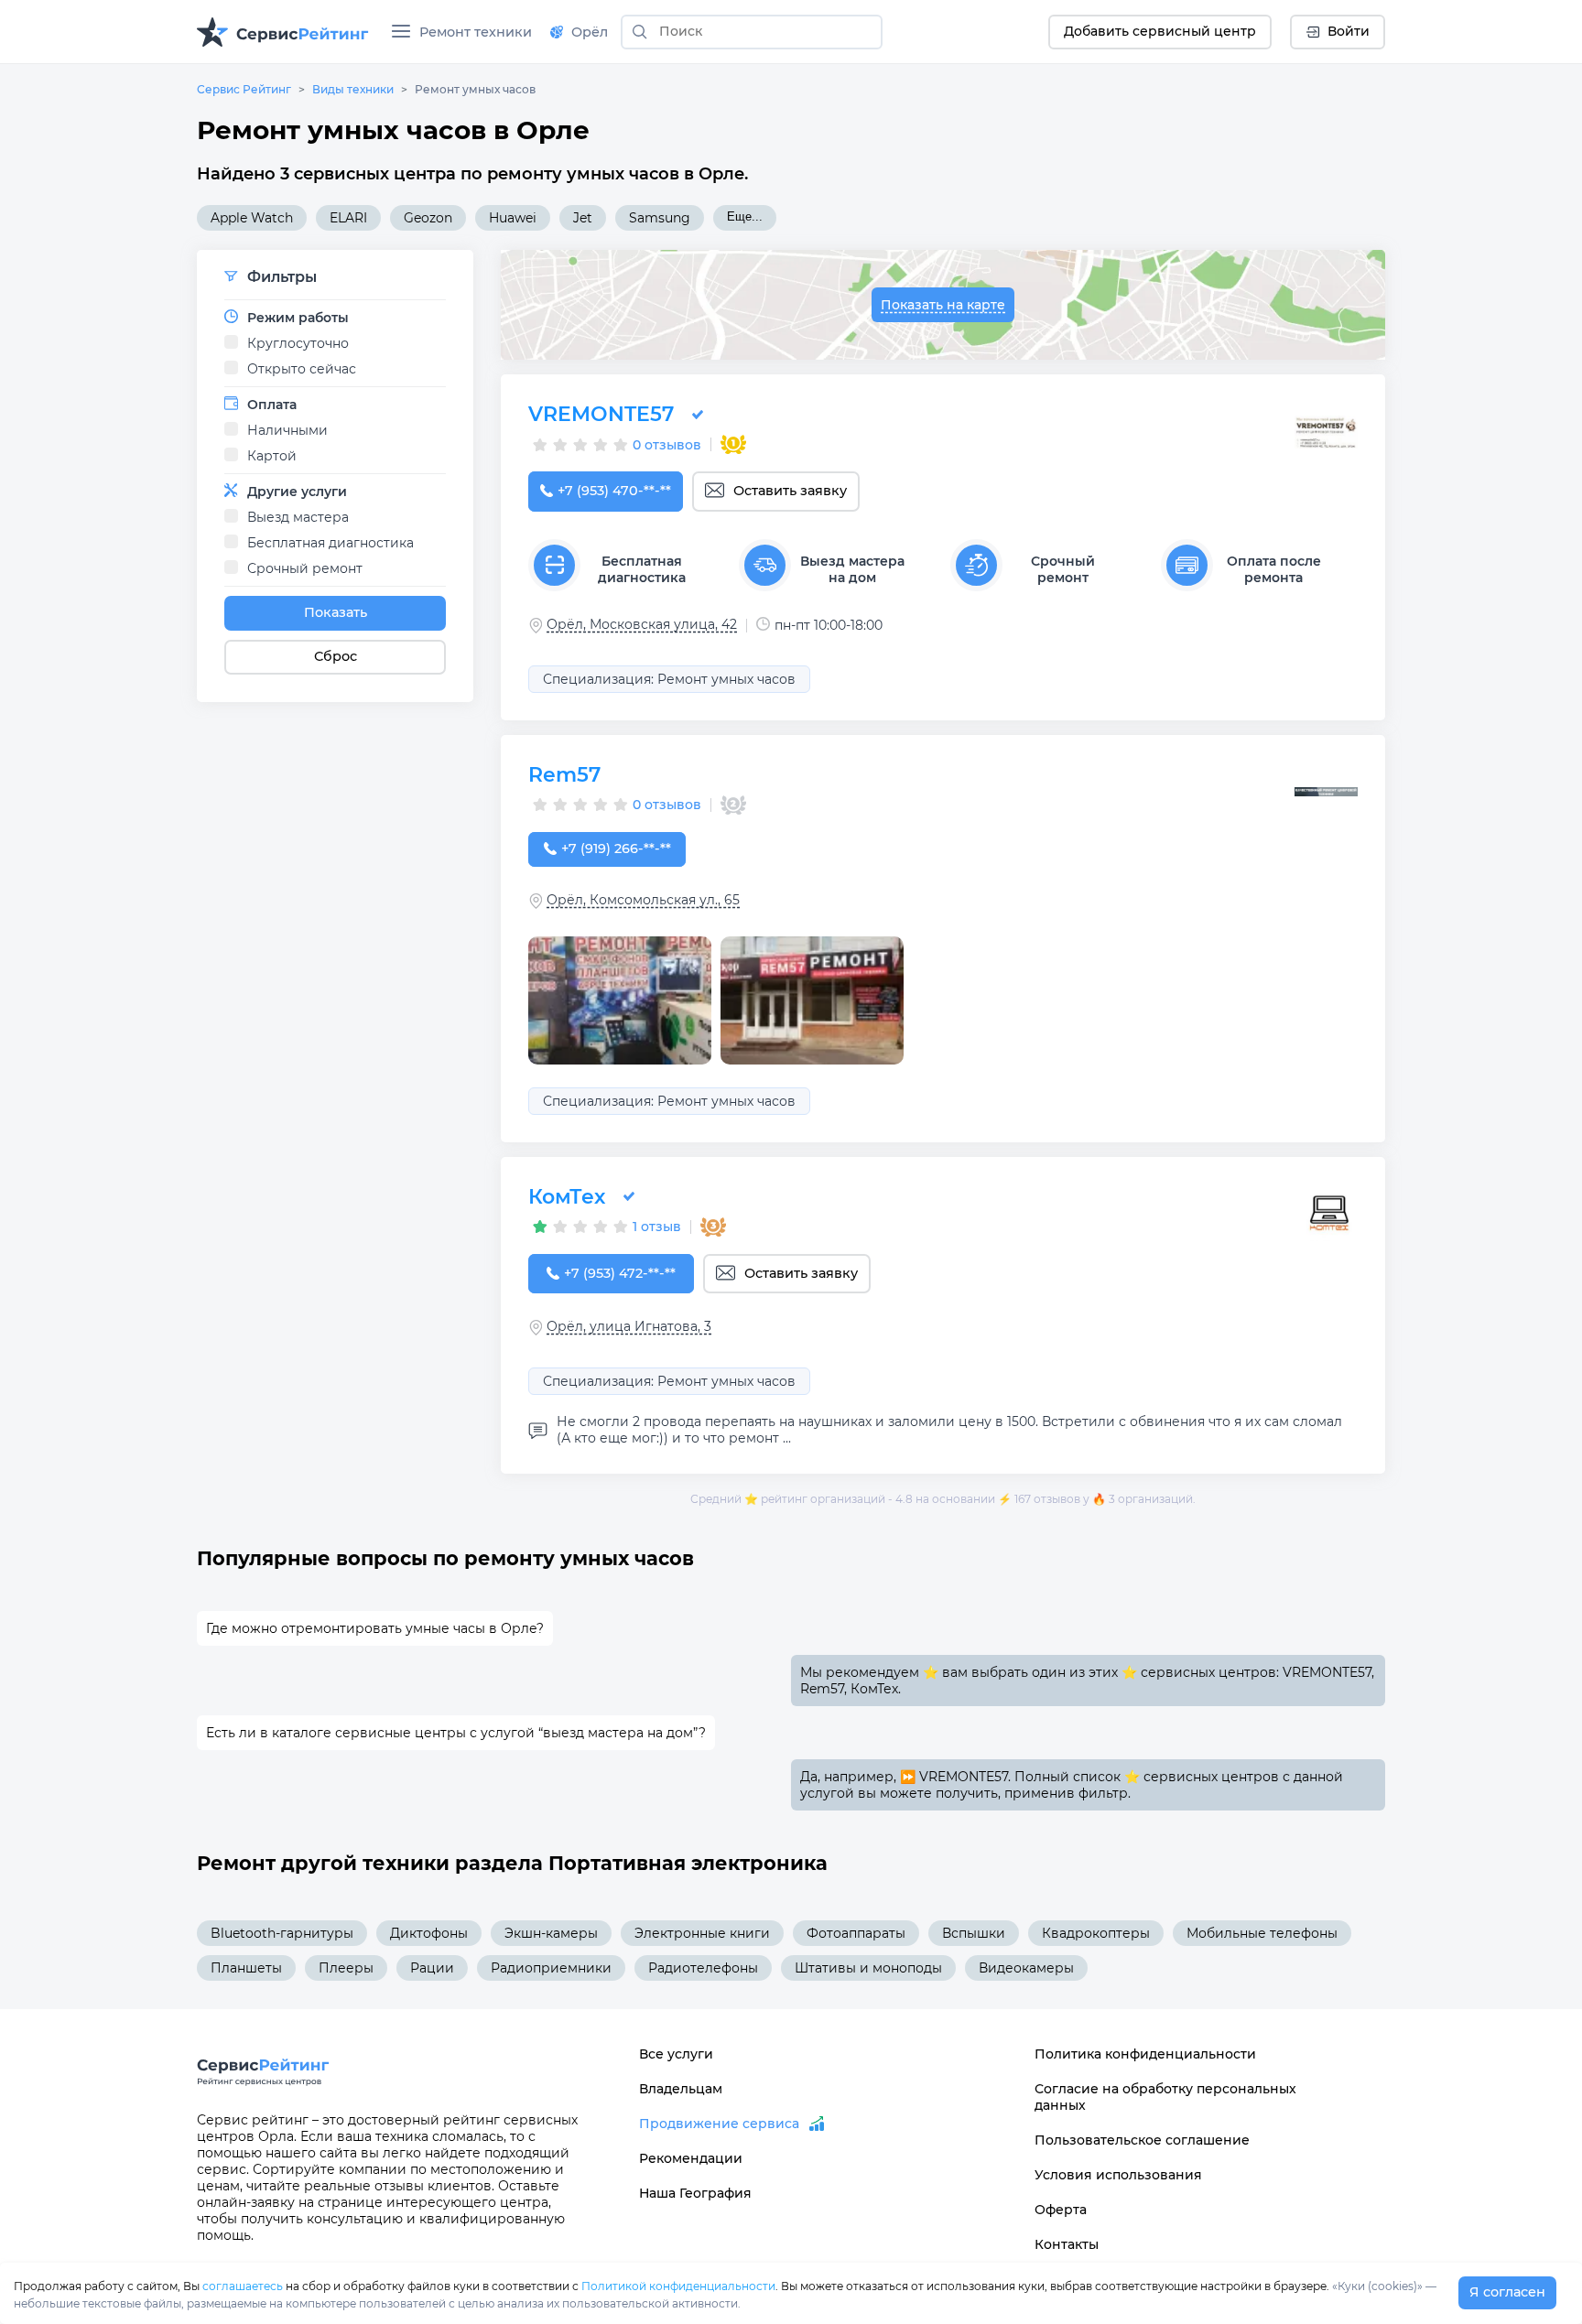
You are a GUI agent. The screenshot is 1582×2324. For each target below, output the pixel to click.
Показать (336, 612)
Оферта (1061, 2210)
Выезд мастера (298, 517)
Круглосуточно (298, 343)
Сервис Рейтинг (244, 89)
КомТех (567, 1197)
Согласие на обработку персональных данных (1165, 2097)
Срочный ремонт (305, 568)
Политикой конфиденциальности (678, 2286)
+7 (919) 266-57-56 (616, 849)
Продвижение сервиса (719, 2124)
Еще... (745, 216)
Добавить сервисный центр (1160, 31)
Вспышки (974, 1933)
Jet (583, 218)
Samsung (660, 218)
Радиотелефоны (703, 1968)
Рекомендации (691, 2158)
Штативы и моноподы (868, 1968)
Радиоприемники (551, 1968)
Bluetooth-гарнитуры (282, 1933)
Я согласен (1507, 2292)
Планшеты (246, 1968)
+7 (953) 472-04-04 (620, 1273)
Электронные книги (702, 1933)
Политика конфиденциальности (1145, 2054)
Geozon (428, 218)
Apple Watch (252, 218)
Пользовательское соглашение (1142, 2140)
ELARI (348, 218)
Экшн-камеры (551, 1933)
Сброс (336, 656)
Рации (432, 1968)
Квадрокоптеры (1096, 1933)
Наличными (287, 430)
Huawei (513, 218)
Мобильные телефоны (1262, 1933)
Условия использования (1118, 2175)
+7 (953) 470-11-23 (614, 491)
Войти (1349, 31)
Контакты (1067, 2244)
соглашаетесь (243, 2286)
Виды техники (353, 89)
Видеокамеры (1026, 1968)
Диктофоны (429, 1933)
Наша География (695, 2193)
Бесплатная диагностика (330, 543)
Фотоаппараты (856, 1933)
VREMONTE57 (601, 414)
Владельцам (681, 2089)
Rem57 (564, 775)
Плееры (346, 1968)
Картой (272, 456)
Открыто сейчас (302, 369)
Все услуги (676, 2054)
